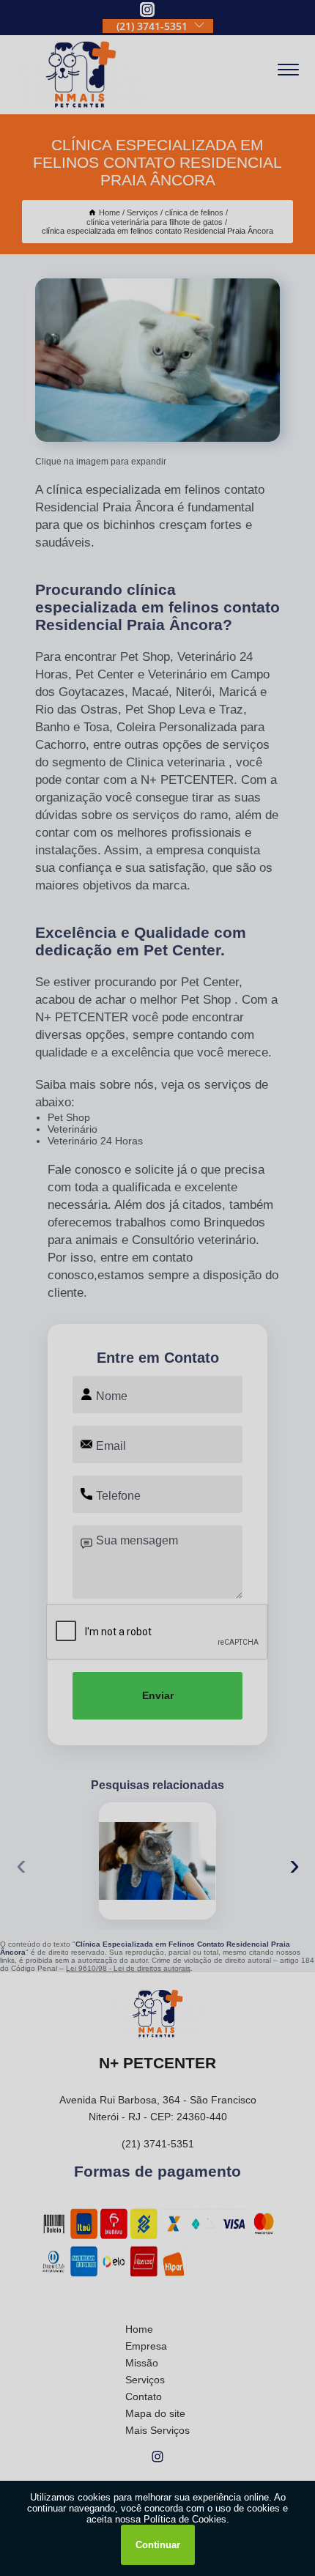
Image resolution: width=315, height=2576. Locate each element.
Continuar (158, 2545)
